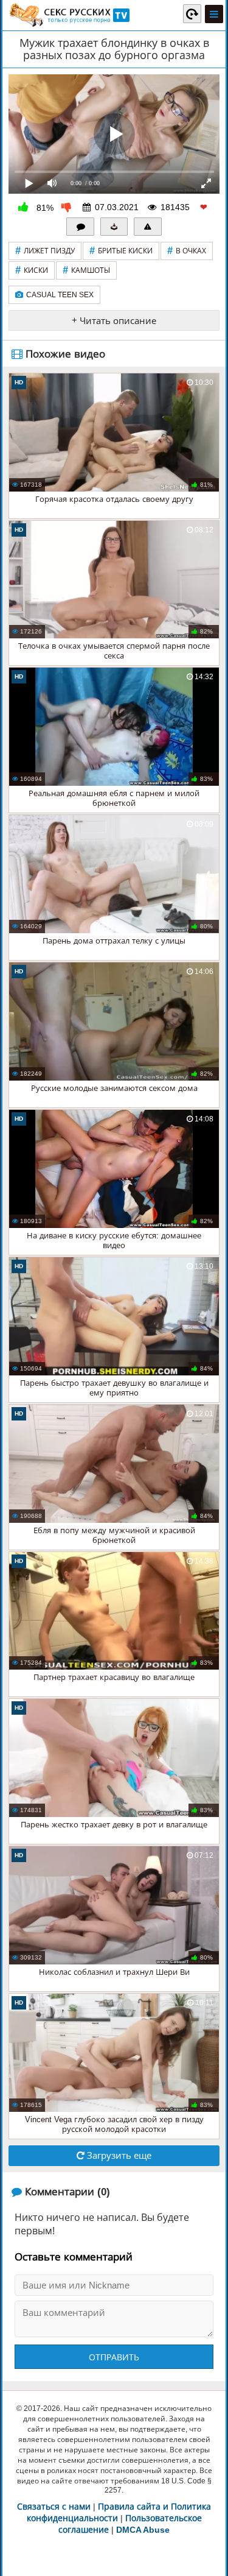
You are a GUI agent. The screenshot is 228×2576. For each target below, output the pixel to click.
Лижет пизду (45, 251)
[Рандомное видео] (192, 13)
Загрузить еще (118, 2155)
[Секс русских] (69, 15)
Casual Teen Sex (60, 295)
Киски (32, 270)
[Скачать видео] (114, 227)
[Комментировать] (80, 227)
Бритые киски (121, 251)
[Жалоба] (148, 227)
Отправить (114, 2357)
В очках (187, 251)
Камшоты (86, 270)
